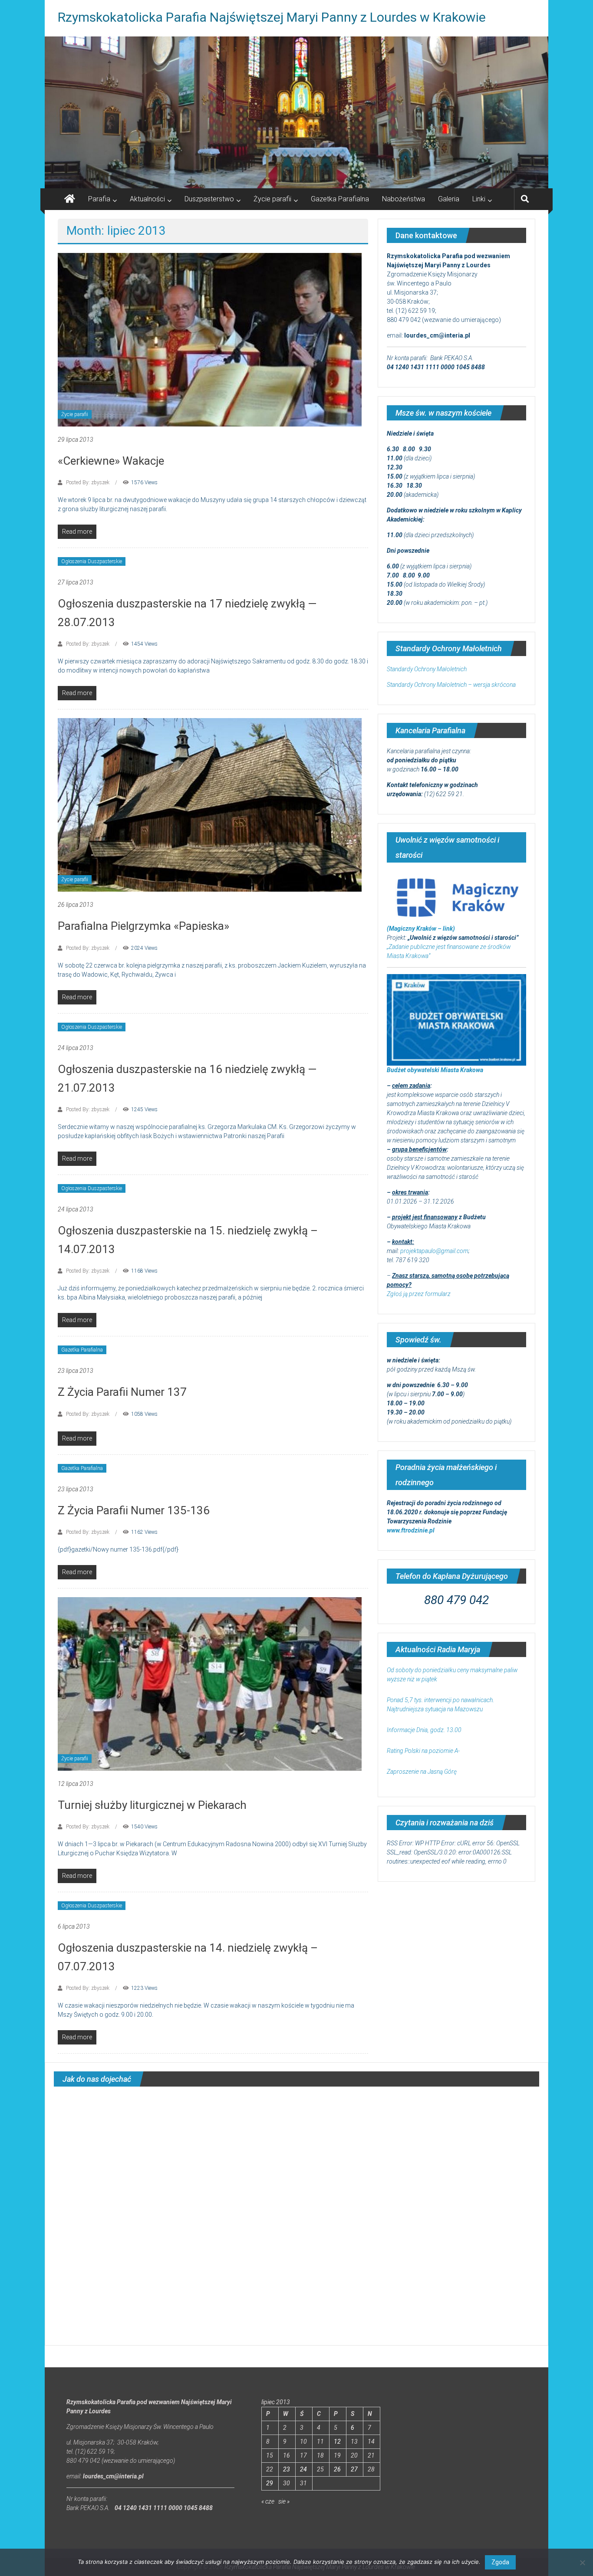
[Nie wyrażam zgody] (582, 2563)
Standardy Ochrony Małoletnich (427, 669)
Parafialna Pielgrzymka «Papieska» (143, 926)
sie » (284, 2501)
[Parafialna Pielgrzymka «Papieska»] (210, 804)
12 (337, 2441)
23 (287, 2469)
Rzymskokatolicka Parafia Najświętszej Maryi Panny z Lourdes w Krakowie (272, 17)
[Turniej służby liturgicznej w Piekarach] (210, 1683)
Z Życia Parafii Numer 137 (122, 1392)
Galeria (449, 199)
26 (337, 2469)
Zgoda (500, 2562)
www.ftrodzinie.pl (411, 1530)
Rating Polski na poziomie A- (423, 1751)
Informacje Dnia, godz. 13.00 (424, 1730)
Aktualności (147, 199)
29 (270, 2483)
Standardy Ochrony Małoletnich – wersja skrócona (451, 685)
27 (354, 2469)
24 (303, 2469)
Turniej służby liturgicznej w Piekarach (152, 1805)
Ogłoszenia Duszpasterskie (92, 561)
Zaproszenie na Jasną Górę (422, 1772)
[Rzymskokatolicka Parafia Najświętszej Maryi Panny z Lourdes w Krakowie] (296, 112)
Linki (479, 199)
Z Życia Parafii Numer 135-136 (134, 1510)
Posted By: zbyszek (88, 482)
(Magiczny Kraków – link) (421, 929)
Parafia (99, 199)
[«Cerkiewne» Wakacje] (210, 339)
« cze (268, 2501)
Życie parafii (272, 199)
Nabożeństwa (404, 199)
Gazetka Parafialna (340, 199)
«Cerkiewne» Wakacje (111, 461)
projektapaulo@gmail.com (434, 1251)
